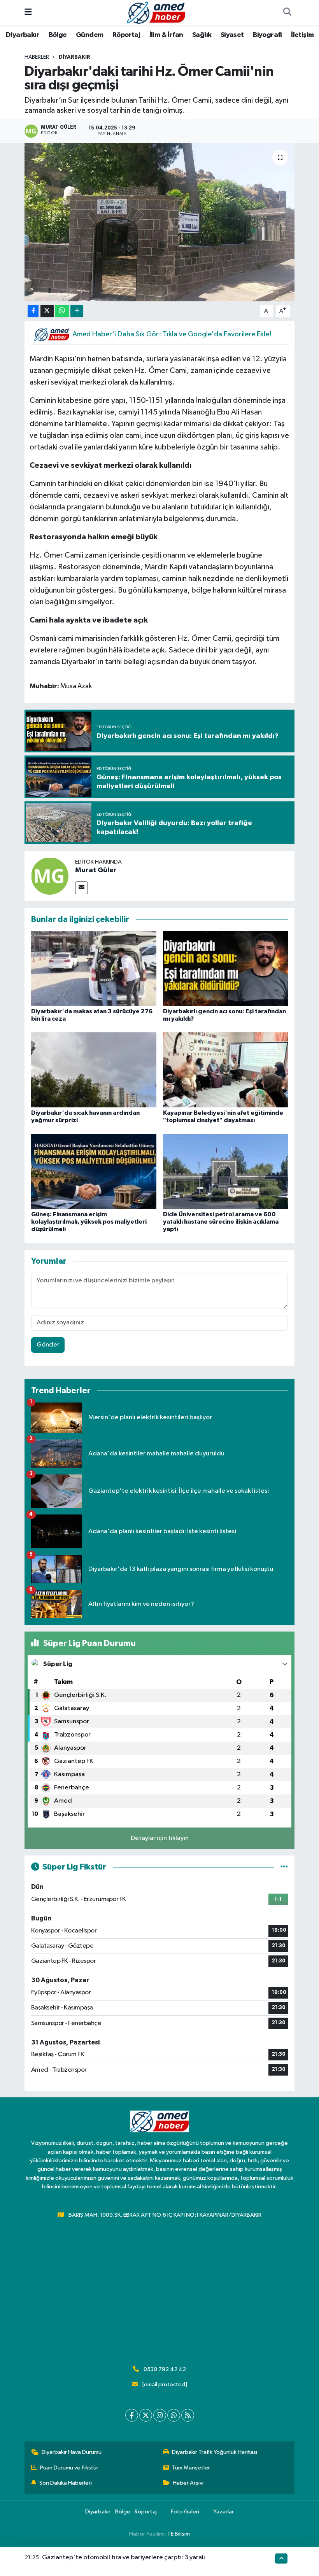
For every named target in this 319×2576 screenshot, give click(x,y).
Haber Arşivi (188, 2483)
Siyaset (232, 35)
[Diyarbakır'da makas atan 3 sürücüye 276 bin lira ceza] (94, 968)
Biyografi (267, 35)
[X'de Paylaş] (47, 311)
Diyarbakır (23, 35)
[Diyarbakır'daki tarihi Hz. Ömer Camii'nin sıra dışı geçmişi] (160, 222)
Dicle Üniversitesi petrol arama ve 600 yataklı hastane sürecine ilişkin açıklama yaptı (221, 1222)
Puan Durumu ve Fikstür (69, 2468)
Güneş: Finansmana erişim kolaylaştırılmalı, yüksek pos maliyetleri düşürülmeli (89, 1222)
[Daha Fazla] (77, 311)
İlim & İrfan (166, 35)
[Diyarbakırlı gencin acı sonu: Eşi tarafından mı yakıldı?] (226, 968)
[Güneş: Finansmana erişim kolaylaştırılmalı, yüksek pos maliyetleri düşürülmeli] (94, 1171)
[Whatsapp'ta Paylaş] (62, 311)
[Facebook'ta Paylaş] (33, 311)
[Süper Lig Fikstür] (284, 1867)
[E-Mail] (82, 888)
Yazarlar (223, 2512)
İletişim (302, 35)
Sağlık (202, 35)
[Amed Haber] (156, 12)
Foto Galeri (185, 2512)
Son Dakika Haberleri (66, 2483)
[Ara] (287, 13)
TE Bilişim (179, 2534)
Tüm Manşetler (191, 2468)
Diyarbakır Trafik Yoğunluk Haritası (215, 2452)
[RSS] (188, 2415)
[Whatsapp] (174, 2415)
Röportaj (126, 35)
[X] (146, 2415)
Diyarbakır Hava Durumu (72, 2452)
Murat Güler (96, 870)
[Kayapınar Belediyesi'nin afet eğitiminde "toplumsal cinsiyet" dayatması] (226, 1070)
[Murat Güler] (50, 876)
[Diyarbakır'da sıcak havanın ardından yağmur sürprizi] (94, 1070)
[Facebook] (132, 2415)
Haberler (37, 57)
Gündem (89, 35)
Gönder (48, 1345)
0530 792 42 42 (165, 2369)
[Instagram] (160, 2415)
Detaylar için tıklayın (160, 1838)
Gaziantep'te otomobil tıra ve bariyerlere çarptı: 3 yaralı (124, 2558)
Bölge (58, 35)
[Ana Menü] (28, 13)
